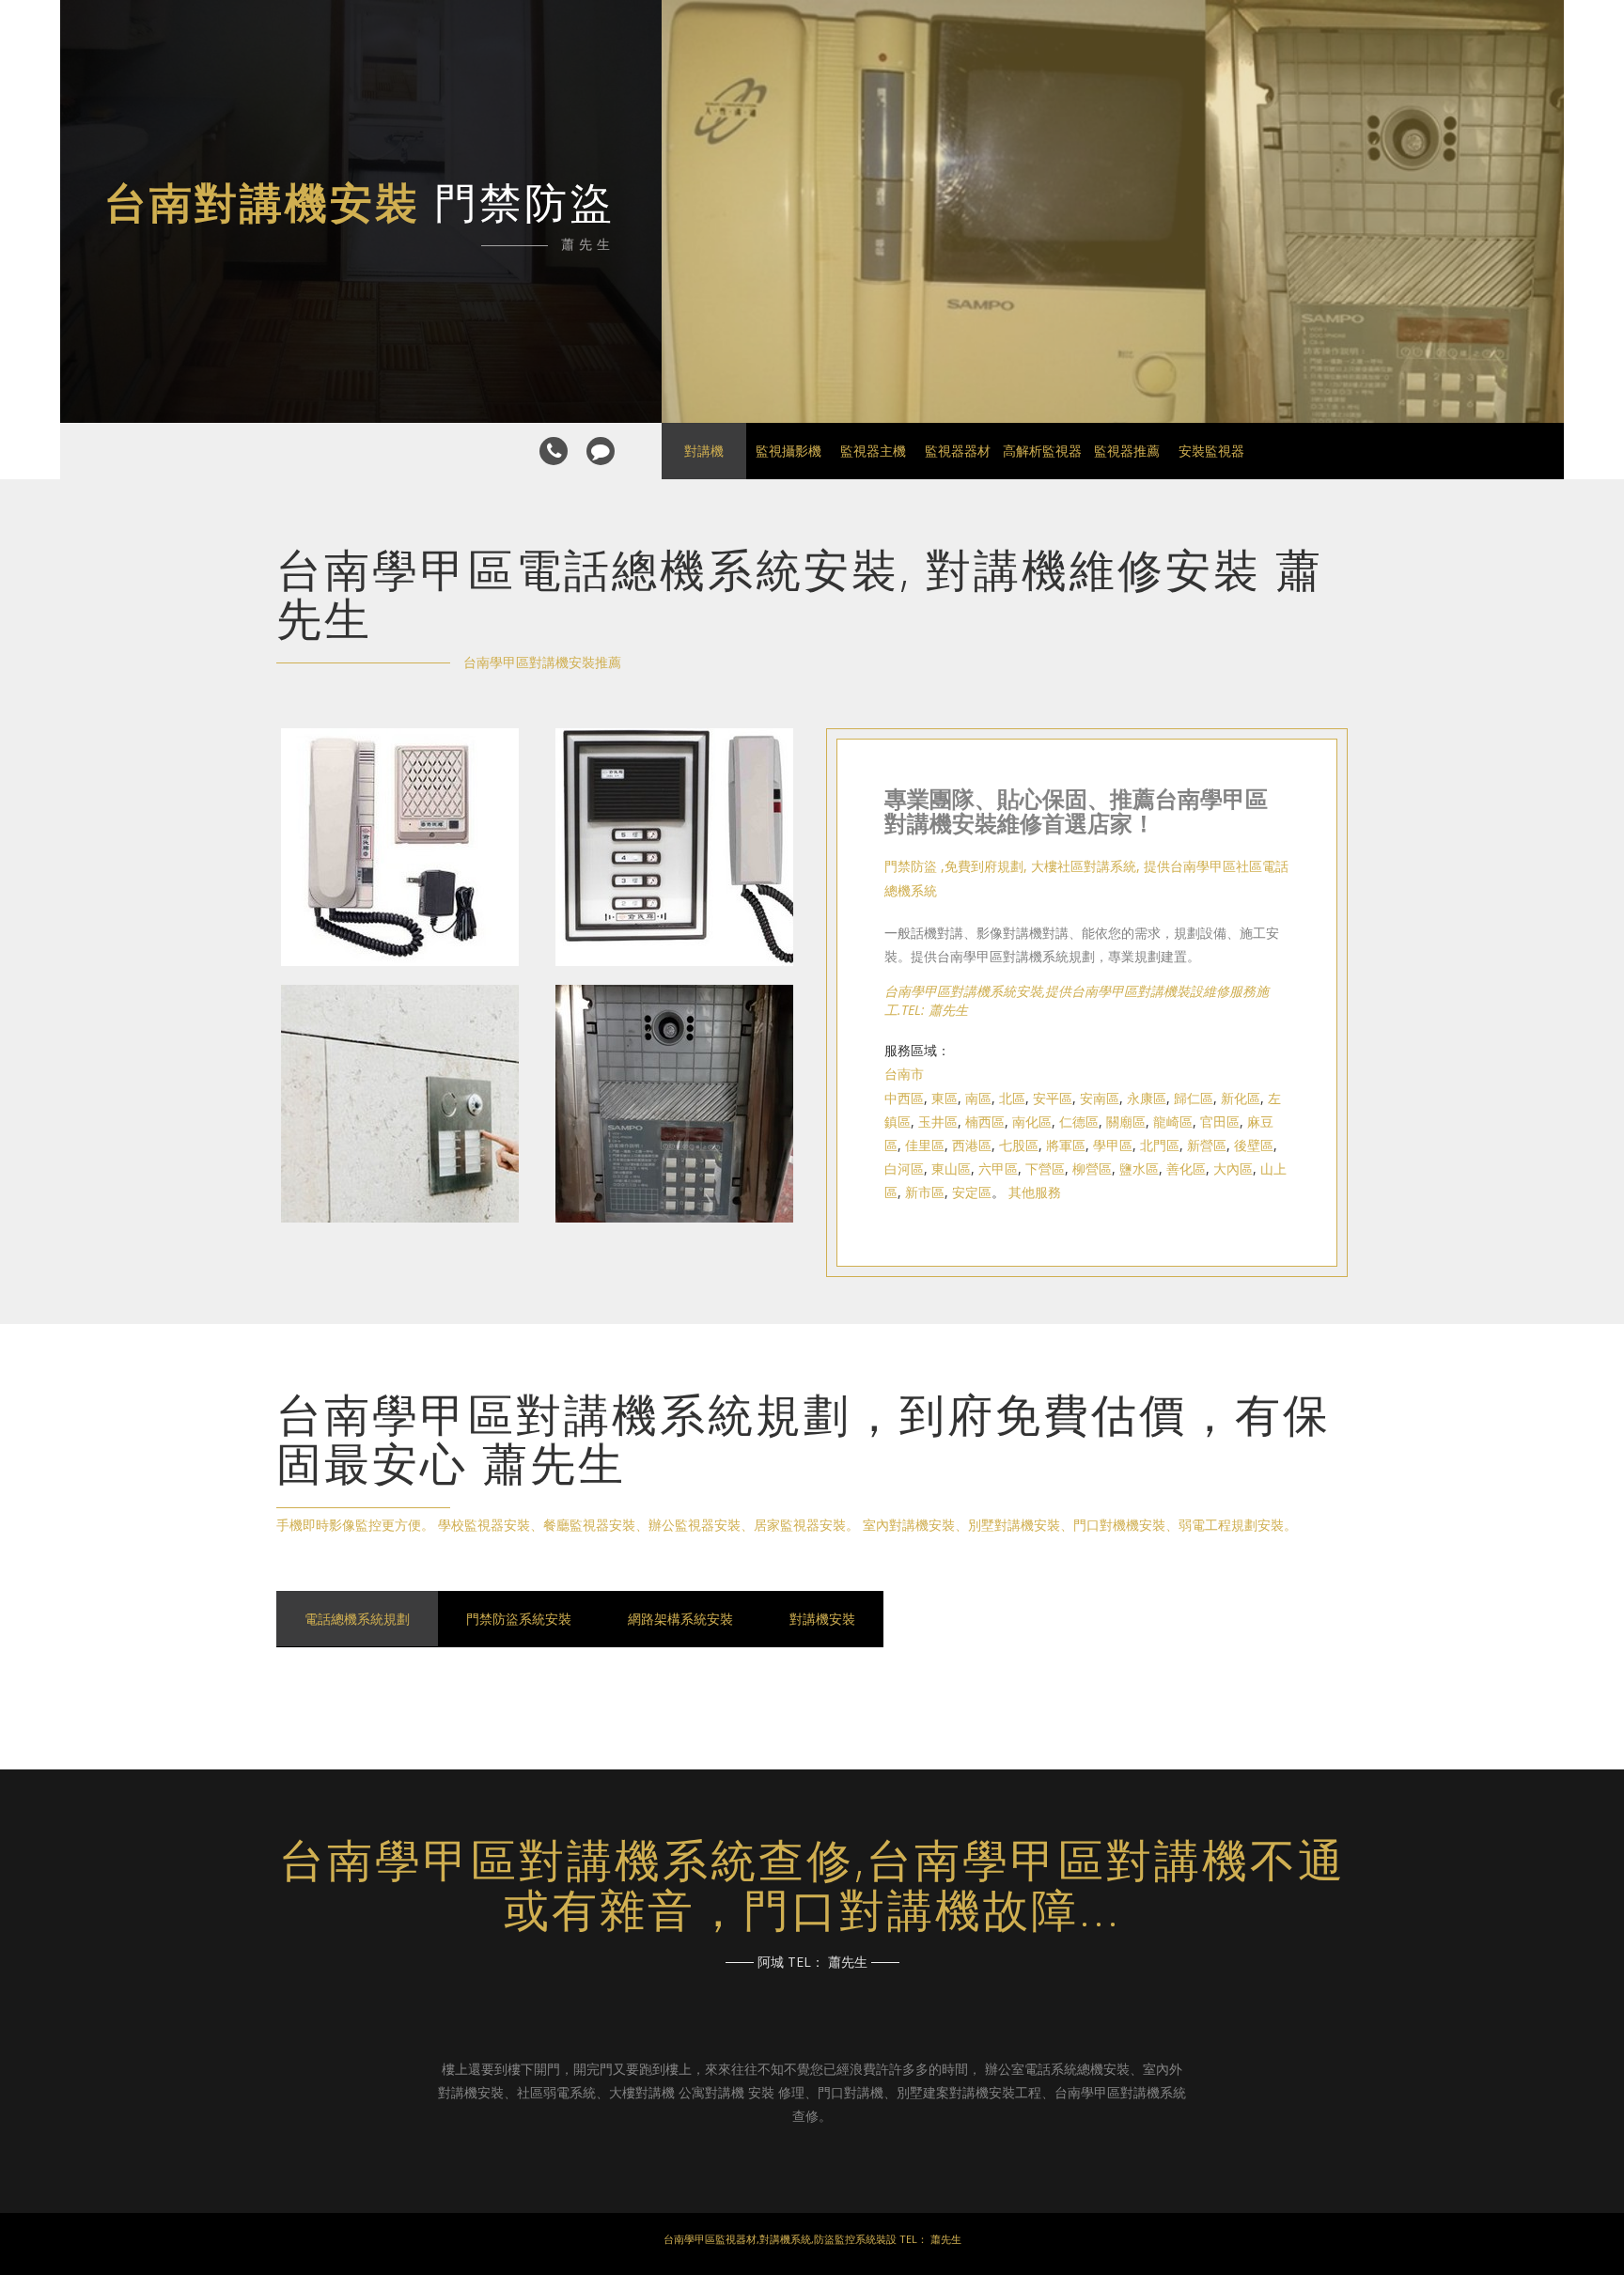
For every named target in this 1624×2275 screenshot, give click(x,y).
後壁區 (1254, 1145)
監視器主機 (873, 451)
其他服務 (1035, 1192)
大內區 (1233, 1169)
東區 (945, 1098)
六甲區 (998, 1169)
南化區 (1032, 1122)
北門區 (1160, 1145)
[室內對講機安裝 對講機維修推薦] (400, 975)
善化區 (1186, 1169)
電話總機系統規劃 (357, 1619)
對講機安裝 (822, 1619)
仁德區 (1079, 1122)
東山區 (951, 1169)
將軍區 (1066, 1145)
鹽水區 (1139, 1169)
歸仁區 (1194, 1098)
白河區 (904, 1169)
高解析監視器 (1042, 451)
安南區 (1100, 1098)
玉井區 (938, 1122)
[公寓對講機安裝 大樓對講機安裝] (674, 975)
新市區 (925, 1192)
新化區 (1241, 1098)
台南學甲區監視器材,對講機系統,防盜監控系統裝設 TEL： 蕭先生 (812, 2239)
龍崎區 (1173, 1122)
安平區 (1053, 1098)
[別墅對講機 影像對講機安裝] (400, 1231)
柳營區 (1092, 1169)
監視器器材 (958, 451)
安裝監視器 (1211, 451)
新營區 (1207, 1145)
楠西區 (985, 1122)
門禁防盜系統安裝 (519, 1619)
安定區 (972, 1192)
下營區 (1045, 1169)
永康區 (1147, 1098)
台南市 (904, 1074)
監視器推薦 (1127, 451)
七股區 (1019, 1145)
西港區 (972, 1145)
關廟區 (1126, 1122)
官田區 (1220, 1122)
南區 (978, 1098)
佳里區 (925, 1145)
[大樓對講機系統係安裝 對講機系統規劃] (674, 1231)
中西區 (904, 1098)
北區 (1012, 1098)
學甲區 (1113, 1145)
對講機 (704, 451)
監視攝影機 (789, 451)
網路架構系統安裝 (680, 1619)
